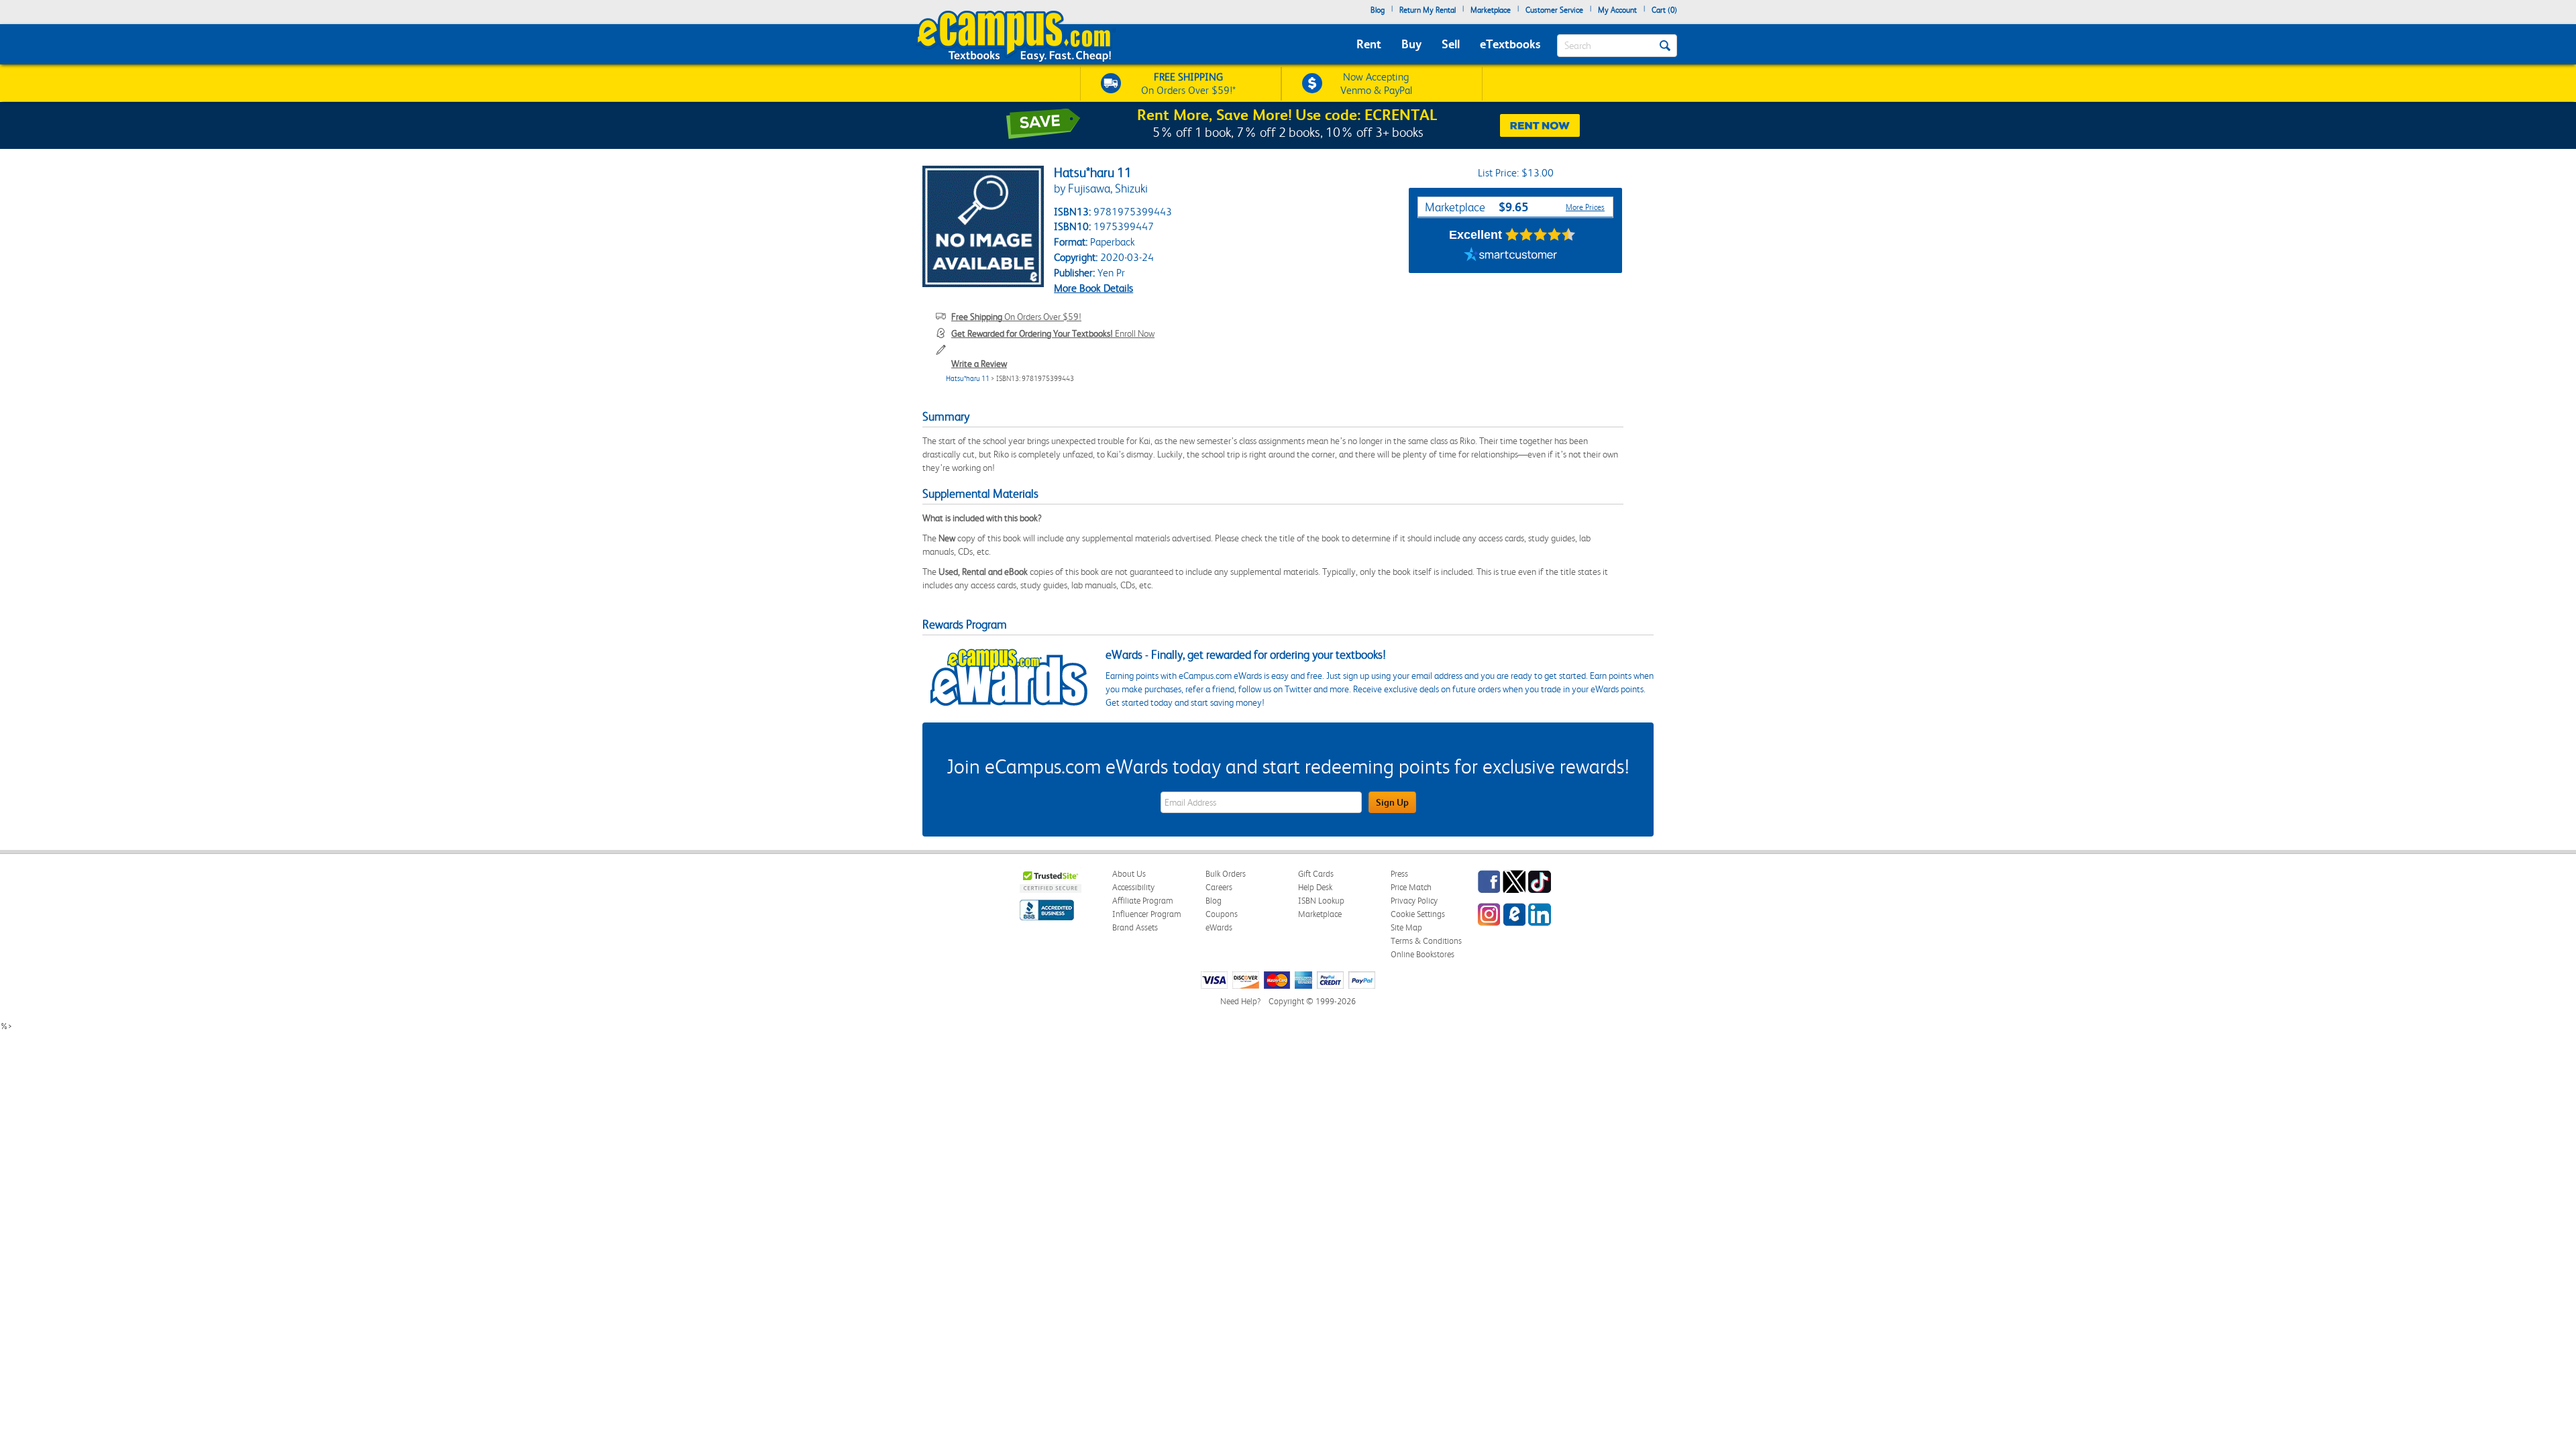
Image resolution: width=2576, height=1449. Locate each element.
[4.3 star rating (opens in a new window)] (1541, 235)
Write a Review (979, 364)
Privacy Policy (1414, 901)
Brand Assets (1135, 927)
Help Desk (1315, 887)
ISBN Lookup (1321, 901)
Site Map (1406, 927)
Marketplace (1491, 10)
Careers (1219, 887)
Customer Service (1554, 10)
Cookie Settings (1418, 914)
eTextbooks (1510, 44)
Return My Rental (1428, 10)
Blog (1378, 10)
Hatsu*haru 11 (968, 379)
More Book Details (1093, 288)
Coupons (1222, 914)
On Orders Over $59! (1016, 317)
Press (1399, 874)
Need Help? (1240, 1001)
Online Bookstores (1423, 954)
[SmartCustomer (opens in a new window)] (1511, 256)
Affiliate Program (1143, 901)
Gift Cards (1316, 874)
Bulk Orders (1226, 874)
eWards (1219, 927)
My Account (1617, 10)
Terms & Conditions (1426, 941)
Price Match (1411, 887)
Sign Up (1392, 802)
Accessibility (1133, 887)
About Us (1129, 874)
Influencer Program (1147, 914)
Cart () (1664, 10)
